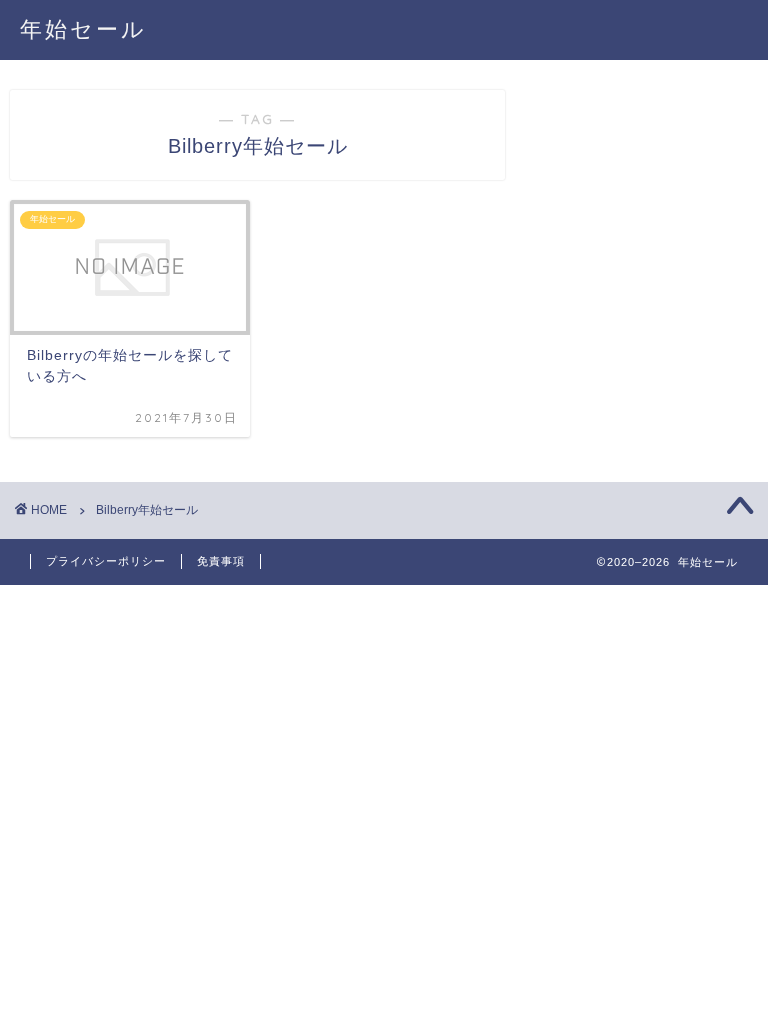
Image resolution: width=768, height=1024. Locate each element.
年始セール (83, 28)
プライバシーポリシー (106, 561)
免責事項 (221, 561)
